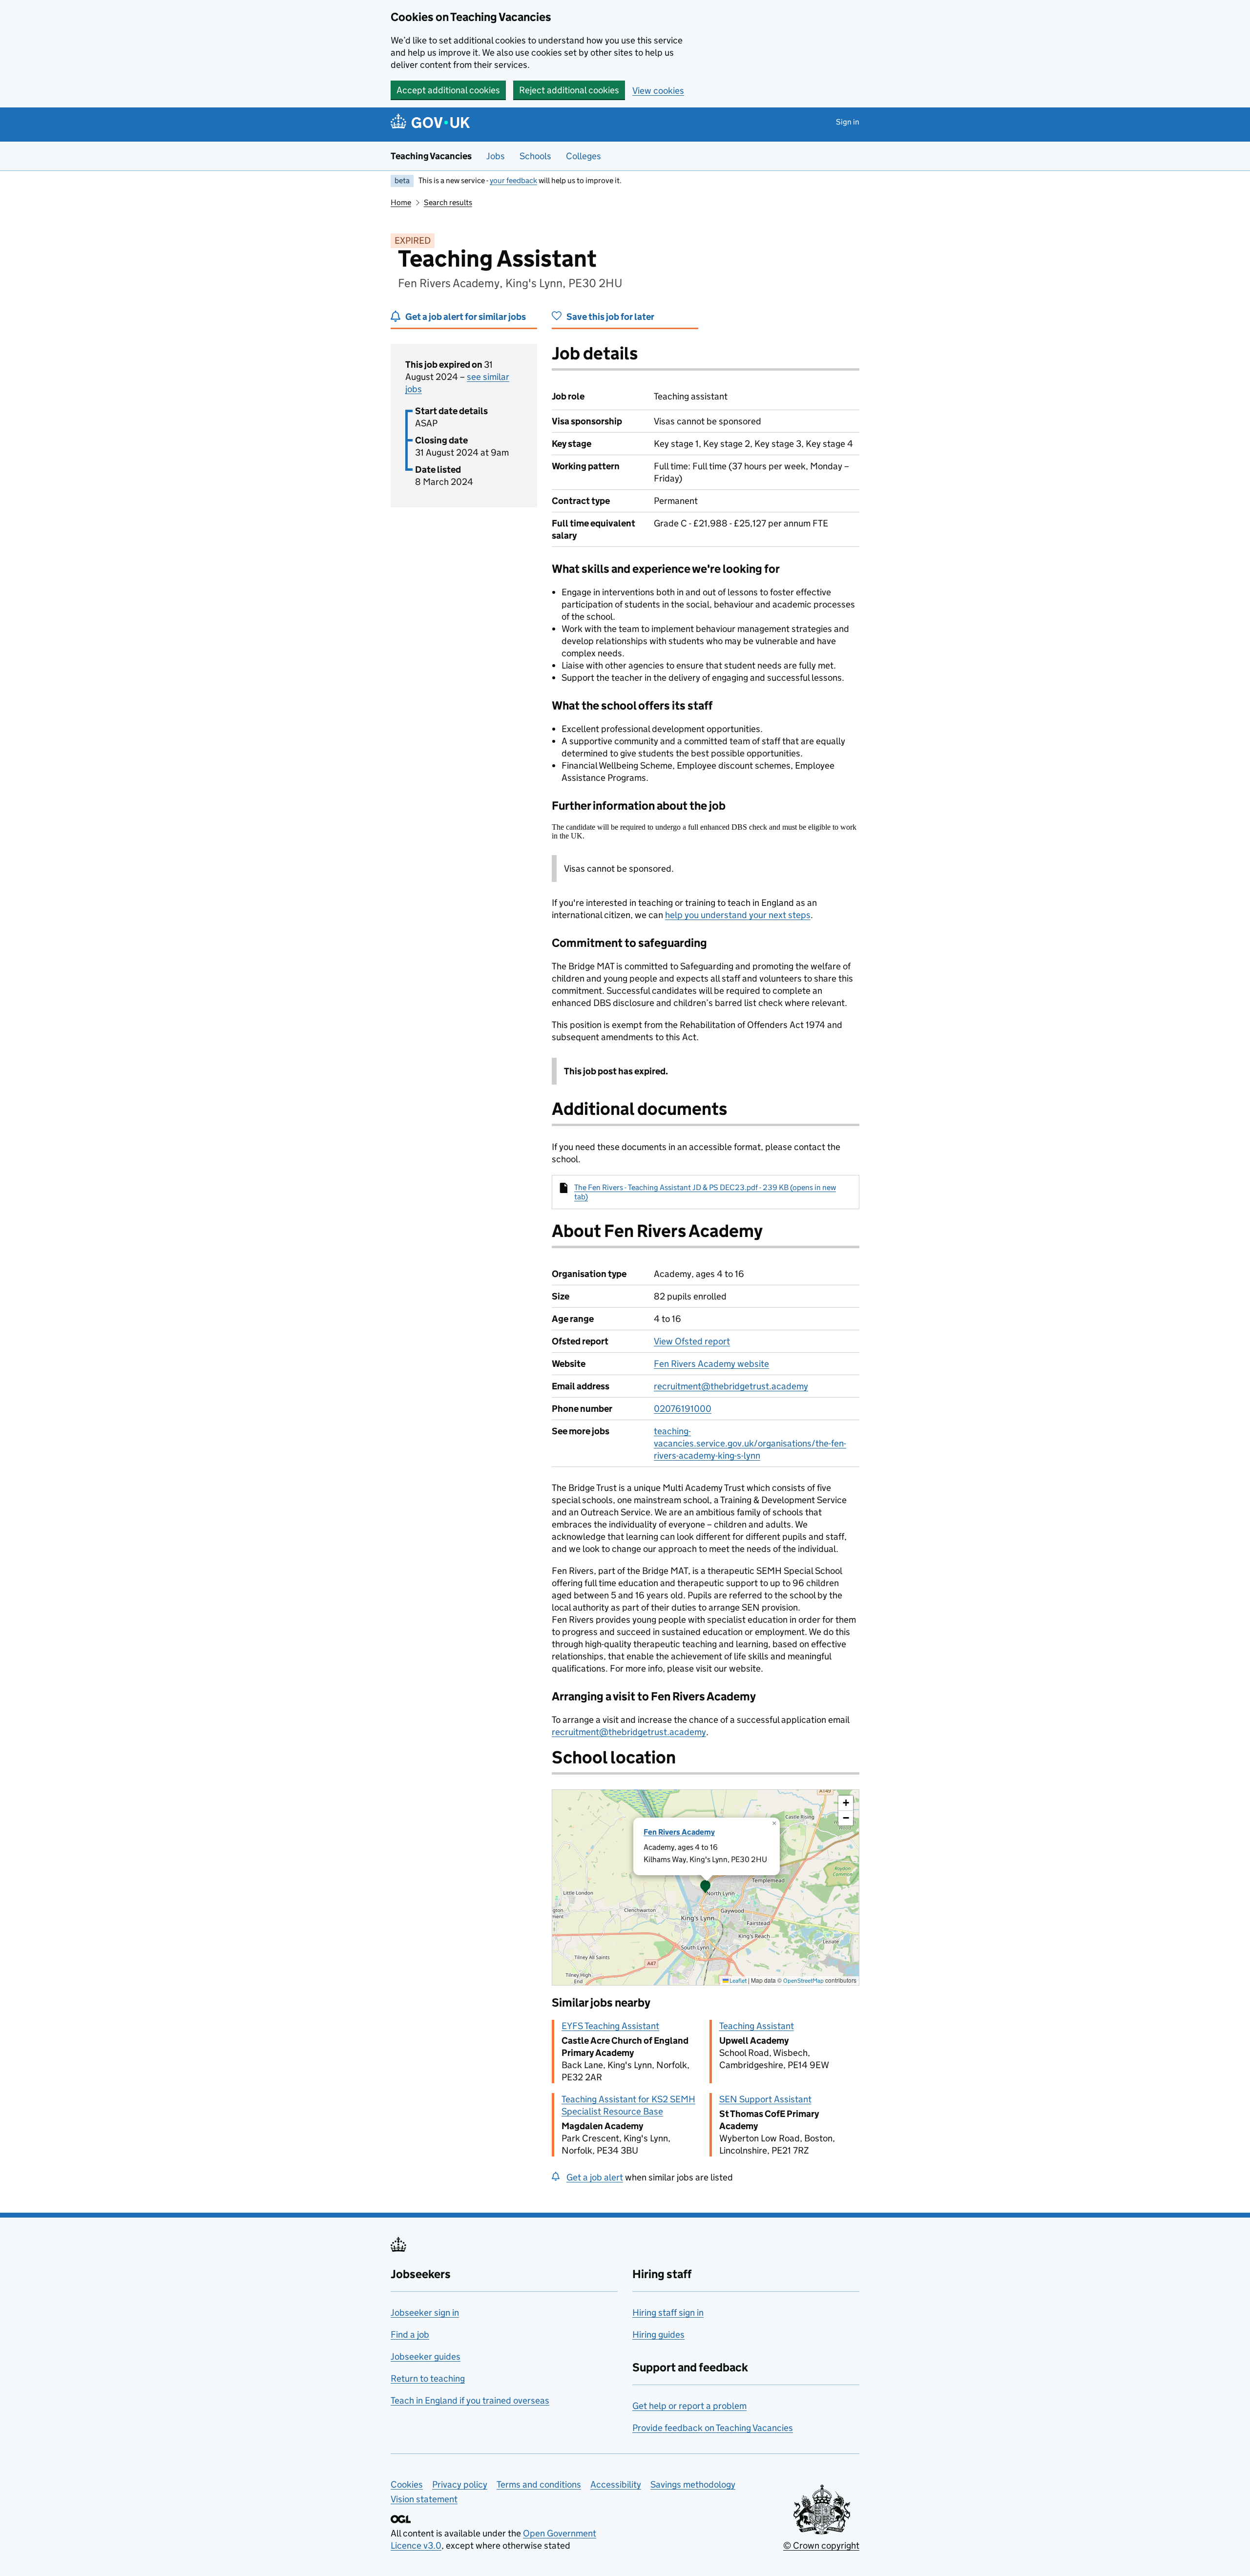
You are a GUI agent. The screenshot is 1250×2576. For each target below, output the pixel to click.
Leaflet (738, 1980)
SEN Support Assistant (765, 2099)
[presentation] (706, 1887)
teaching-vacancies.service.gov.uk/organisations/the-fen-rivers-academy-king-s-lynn (750, 1443)
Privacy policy (460, 2484)
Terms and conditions (539, 2484)
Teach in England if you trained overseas (470, 2400)
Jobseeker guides (426, 2356)
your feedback (513, 180)
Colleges (583, 156)
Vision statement (424, 2499)
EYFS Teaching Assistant (610, 2026)
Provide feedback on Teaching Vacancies (713, 2428)
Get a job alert (595, 2177)
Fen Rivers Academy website (711, 1364)
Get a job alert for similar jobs (466, 317)
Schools (535, 156)
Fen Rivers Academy (679, 1832)
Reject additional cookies (569, 90)
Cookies (407, 2484)
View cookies (658, 91)
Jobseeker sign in (425, 2313)
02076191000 (683, 1409)
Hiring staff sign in (668, 2313)
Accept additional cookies (448, 90)
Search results (448, 202)
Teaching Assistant (757, 2026)
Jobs (496, 156)
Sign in (848, 122)
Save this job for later (610, 317)
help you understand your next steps (738, 915)
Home (401, 202)
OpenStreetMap (803, 1980)
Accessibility (616, 2484)
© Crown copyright (821, 2545)
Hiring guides (658, 2335)
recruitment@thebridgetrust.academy (731, 1386)
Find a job (410, 2335)
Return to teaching (428, 2378)
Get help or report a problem (689, 2406)
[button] (706, 1887)
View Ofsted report (692, 1341)
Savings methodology (693, 2484)
